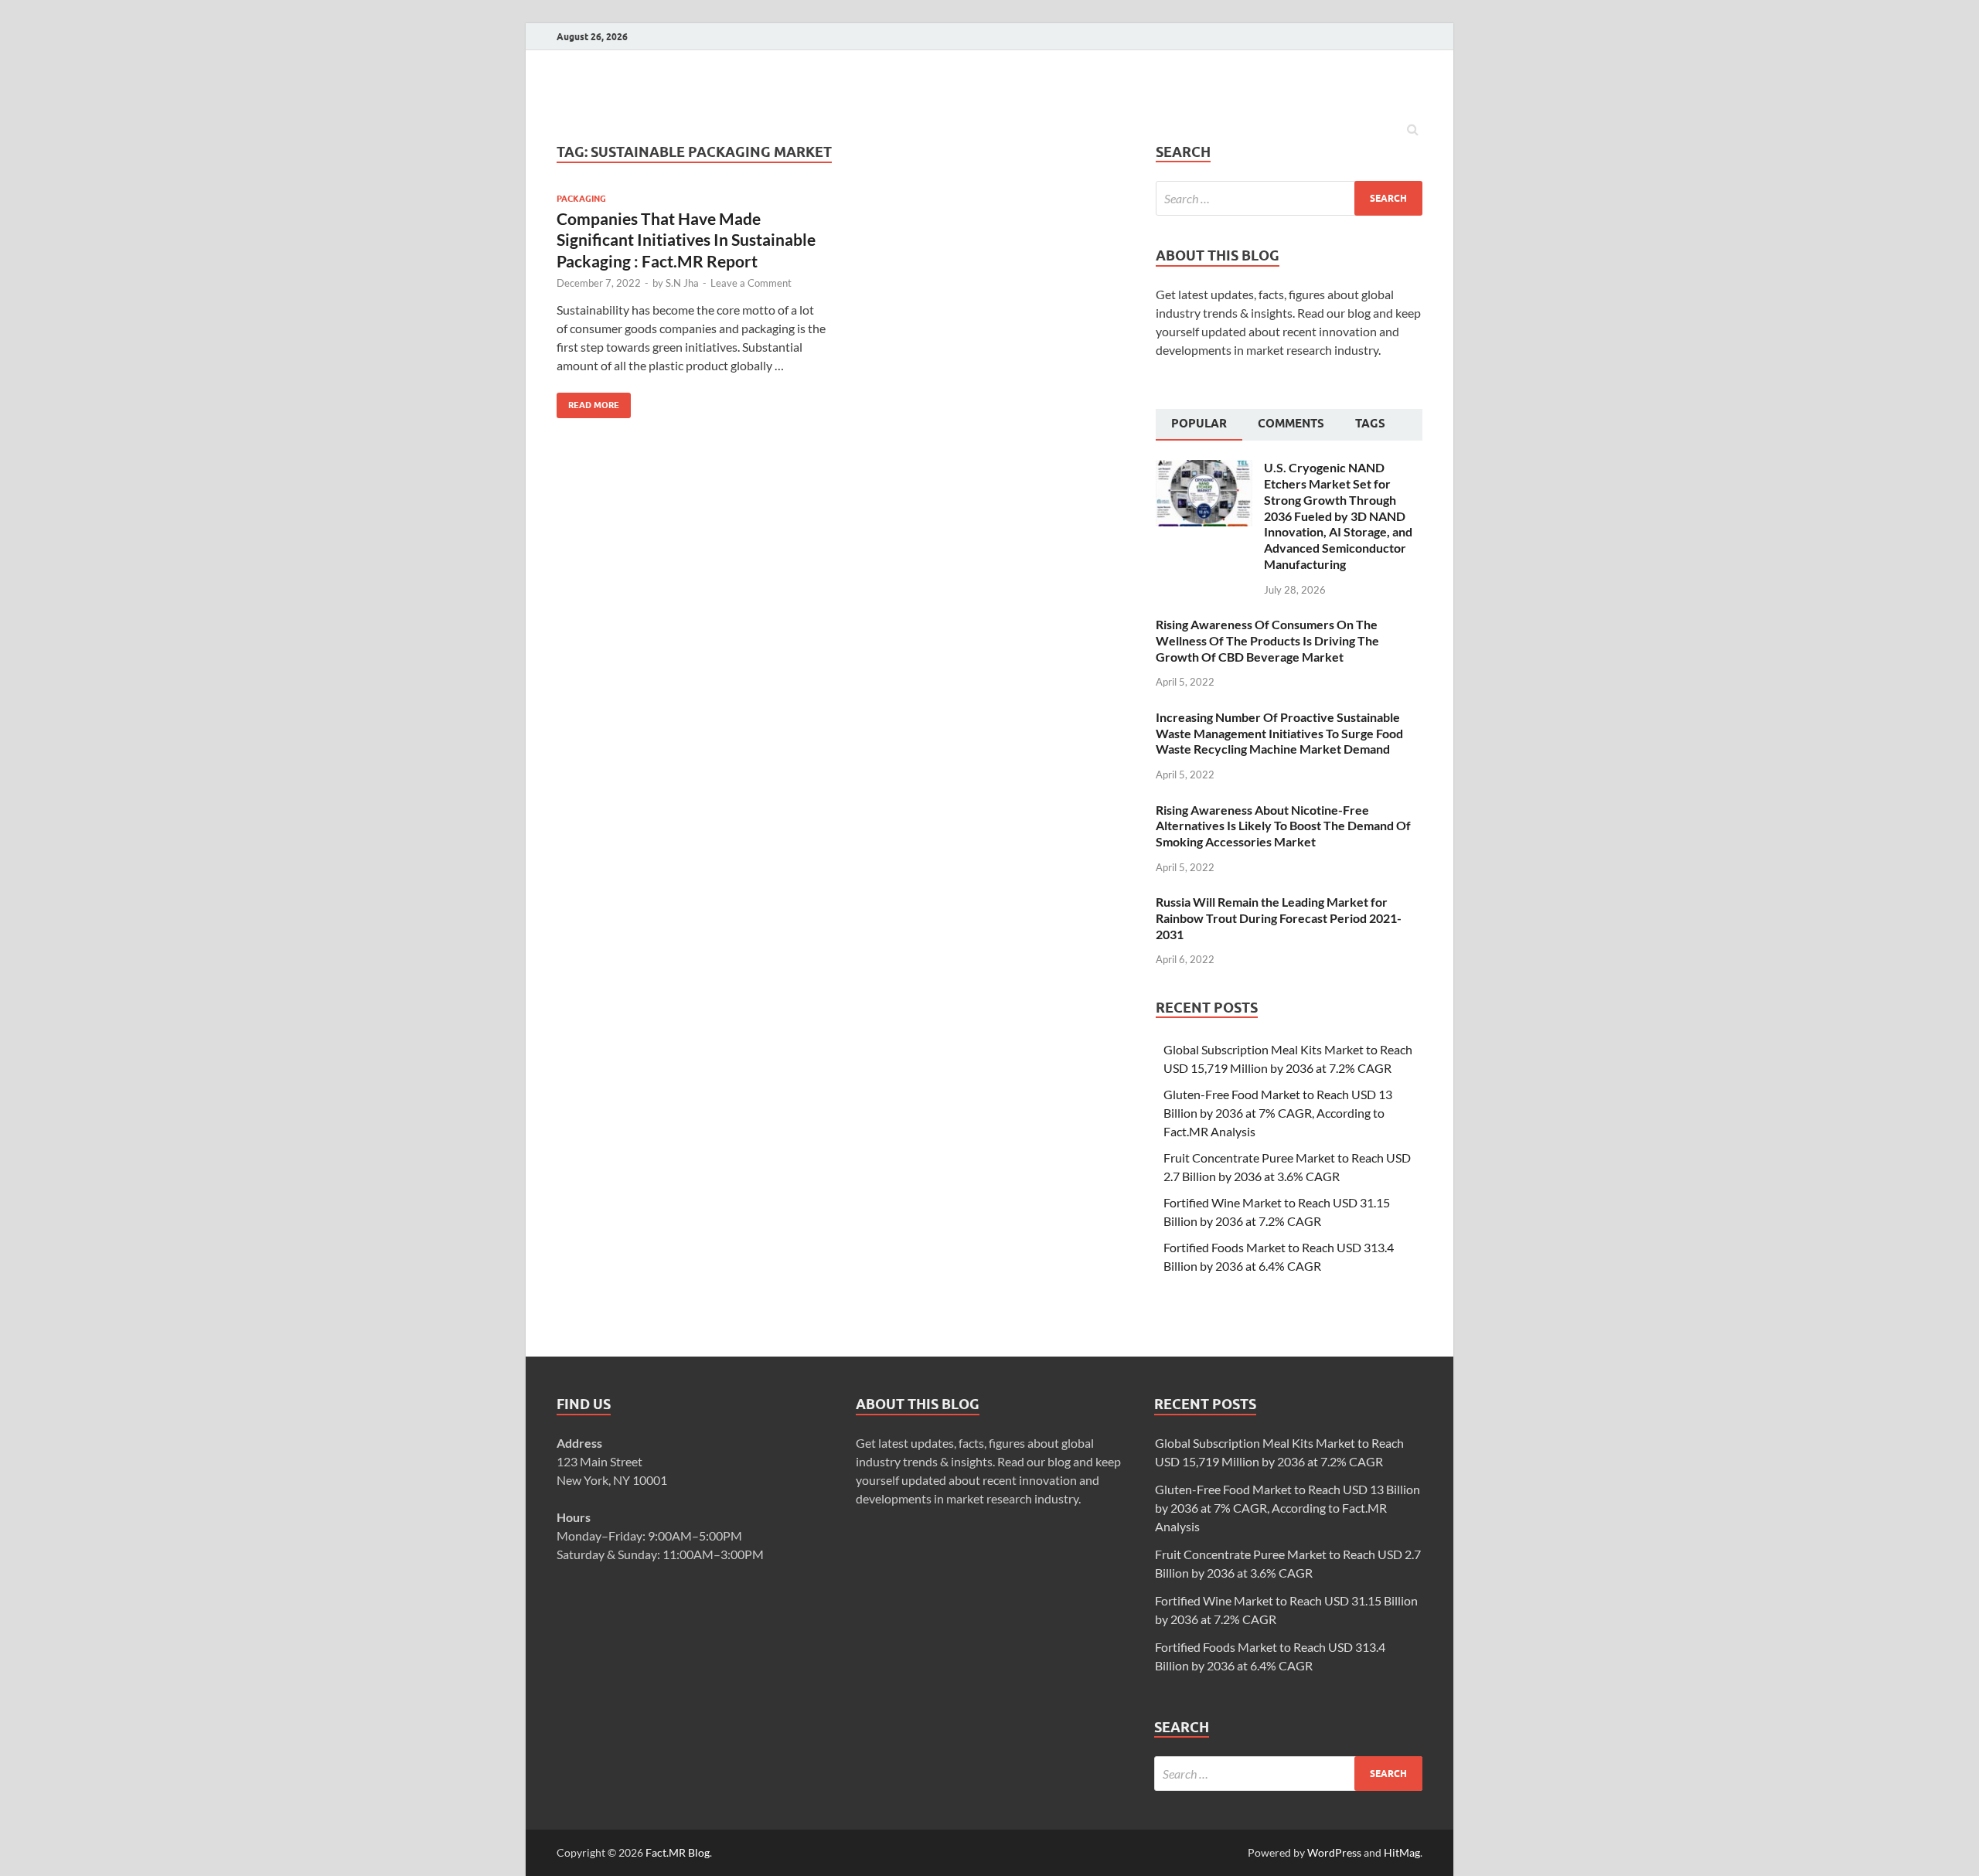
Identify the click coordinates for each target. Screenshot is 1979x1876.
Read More (588, 402)
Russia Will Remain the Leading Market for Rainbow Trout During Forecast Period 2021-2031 (1279, 918)
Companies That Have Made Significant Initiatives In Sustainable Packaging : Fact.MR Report (686, 240)
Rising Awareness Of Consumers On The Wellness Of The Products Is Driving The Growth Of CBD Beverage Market (1267, 640)
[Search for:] (1289, 198)
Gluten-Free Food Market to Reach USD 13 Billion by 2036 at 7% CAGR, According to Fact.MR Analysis (1278, 1113)
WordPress (1334, 1852)
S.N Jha (682, 283)
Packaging (581, 199)
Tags (1370, 424)
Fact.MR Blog (678, 1852)
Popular (1199, 424)
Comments (1291, 424)
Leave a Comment (751, 283)
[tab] (1199, 425)
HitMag (1402, 1852)
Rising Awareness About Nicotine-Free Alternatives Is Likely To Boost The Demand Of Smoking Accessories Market (1283, 826)
